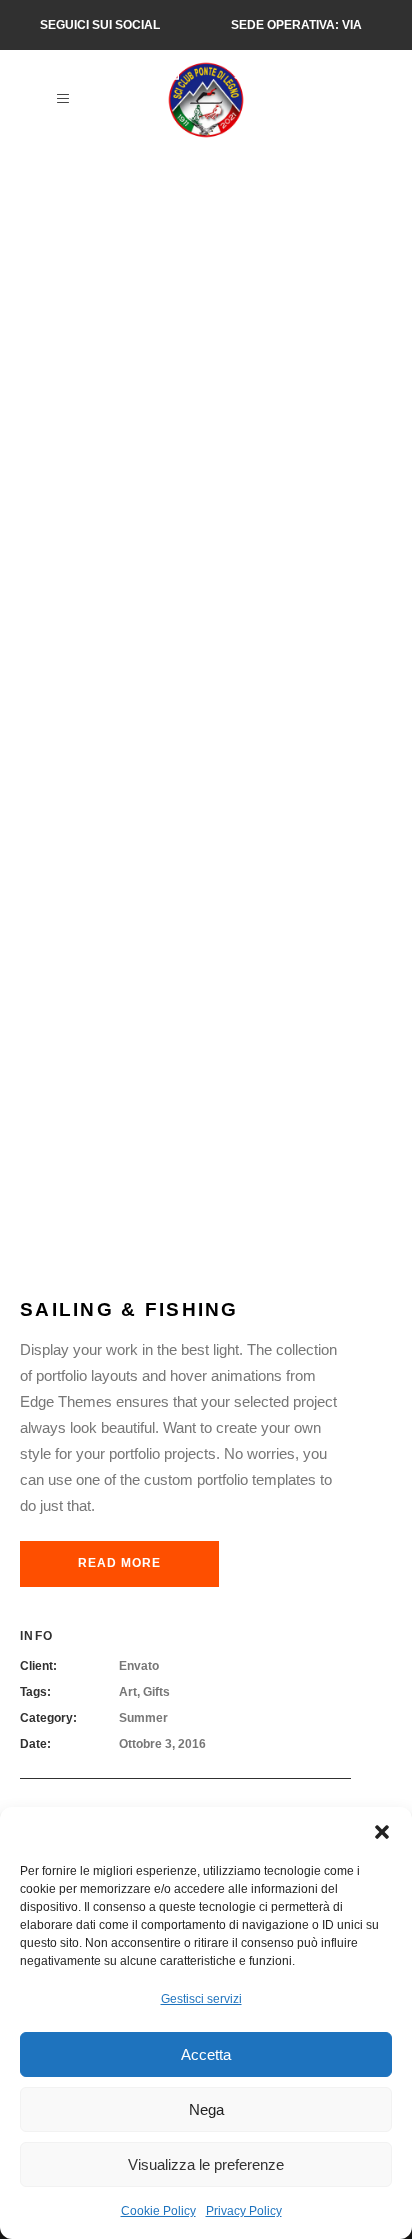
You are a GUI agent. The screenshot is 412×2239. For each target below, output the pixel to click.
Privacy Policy (244, 2211)
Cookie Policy (158, 2211)
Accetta (206, 2054)
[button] (382, 1832)
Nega (206, 2109)
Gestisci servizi (201, 1999)
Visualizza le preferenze (206, 2164)
